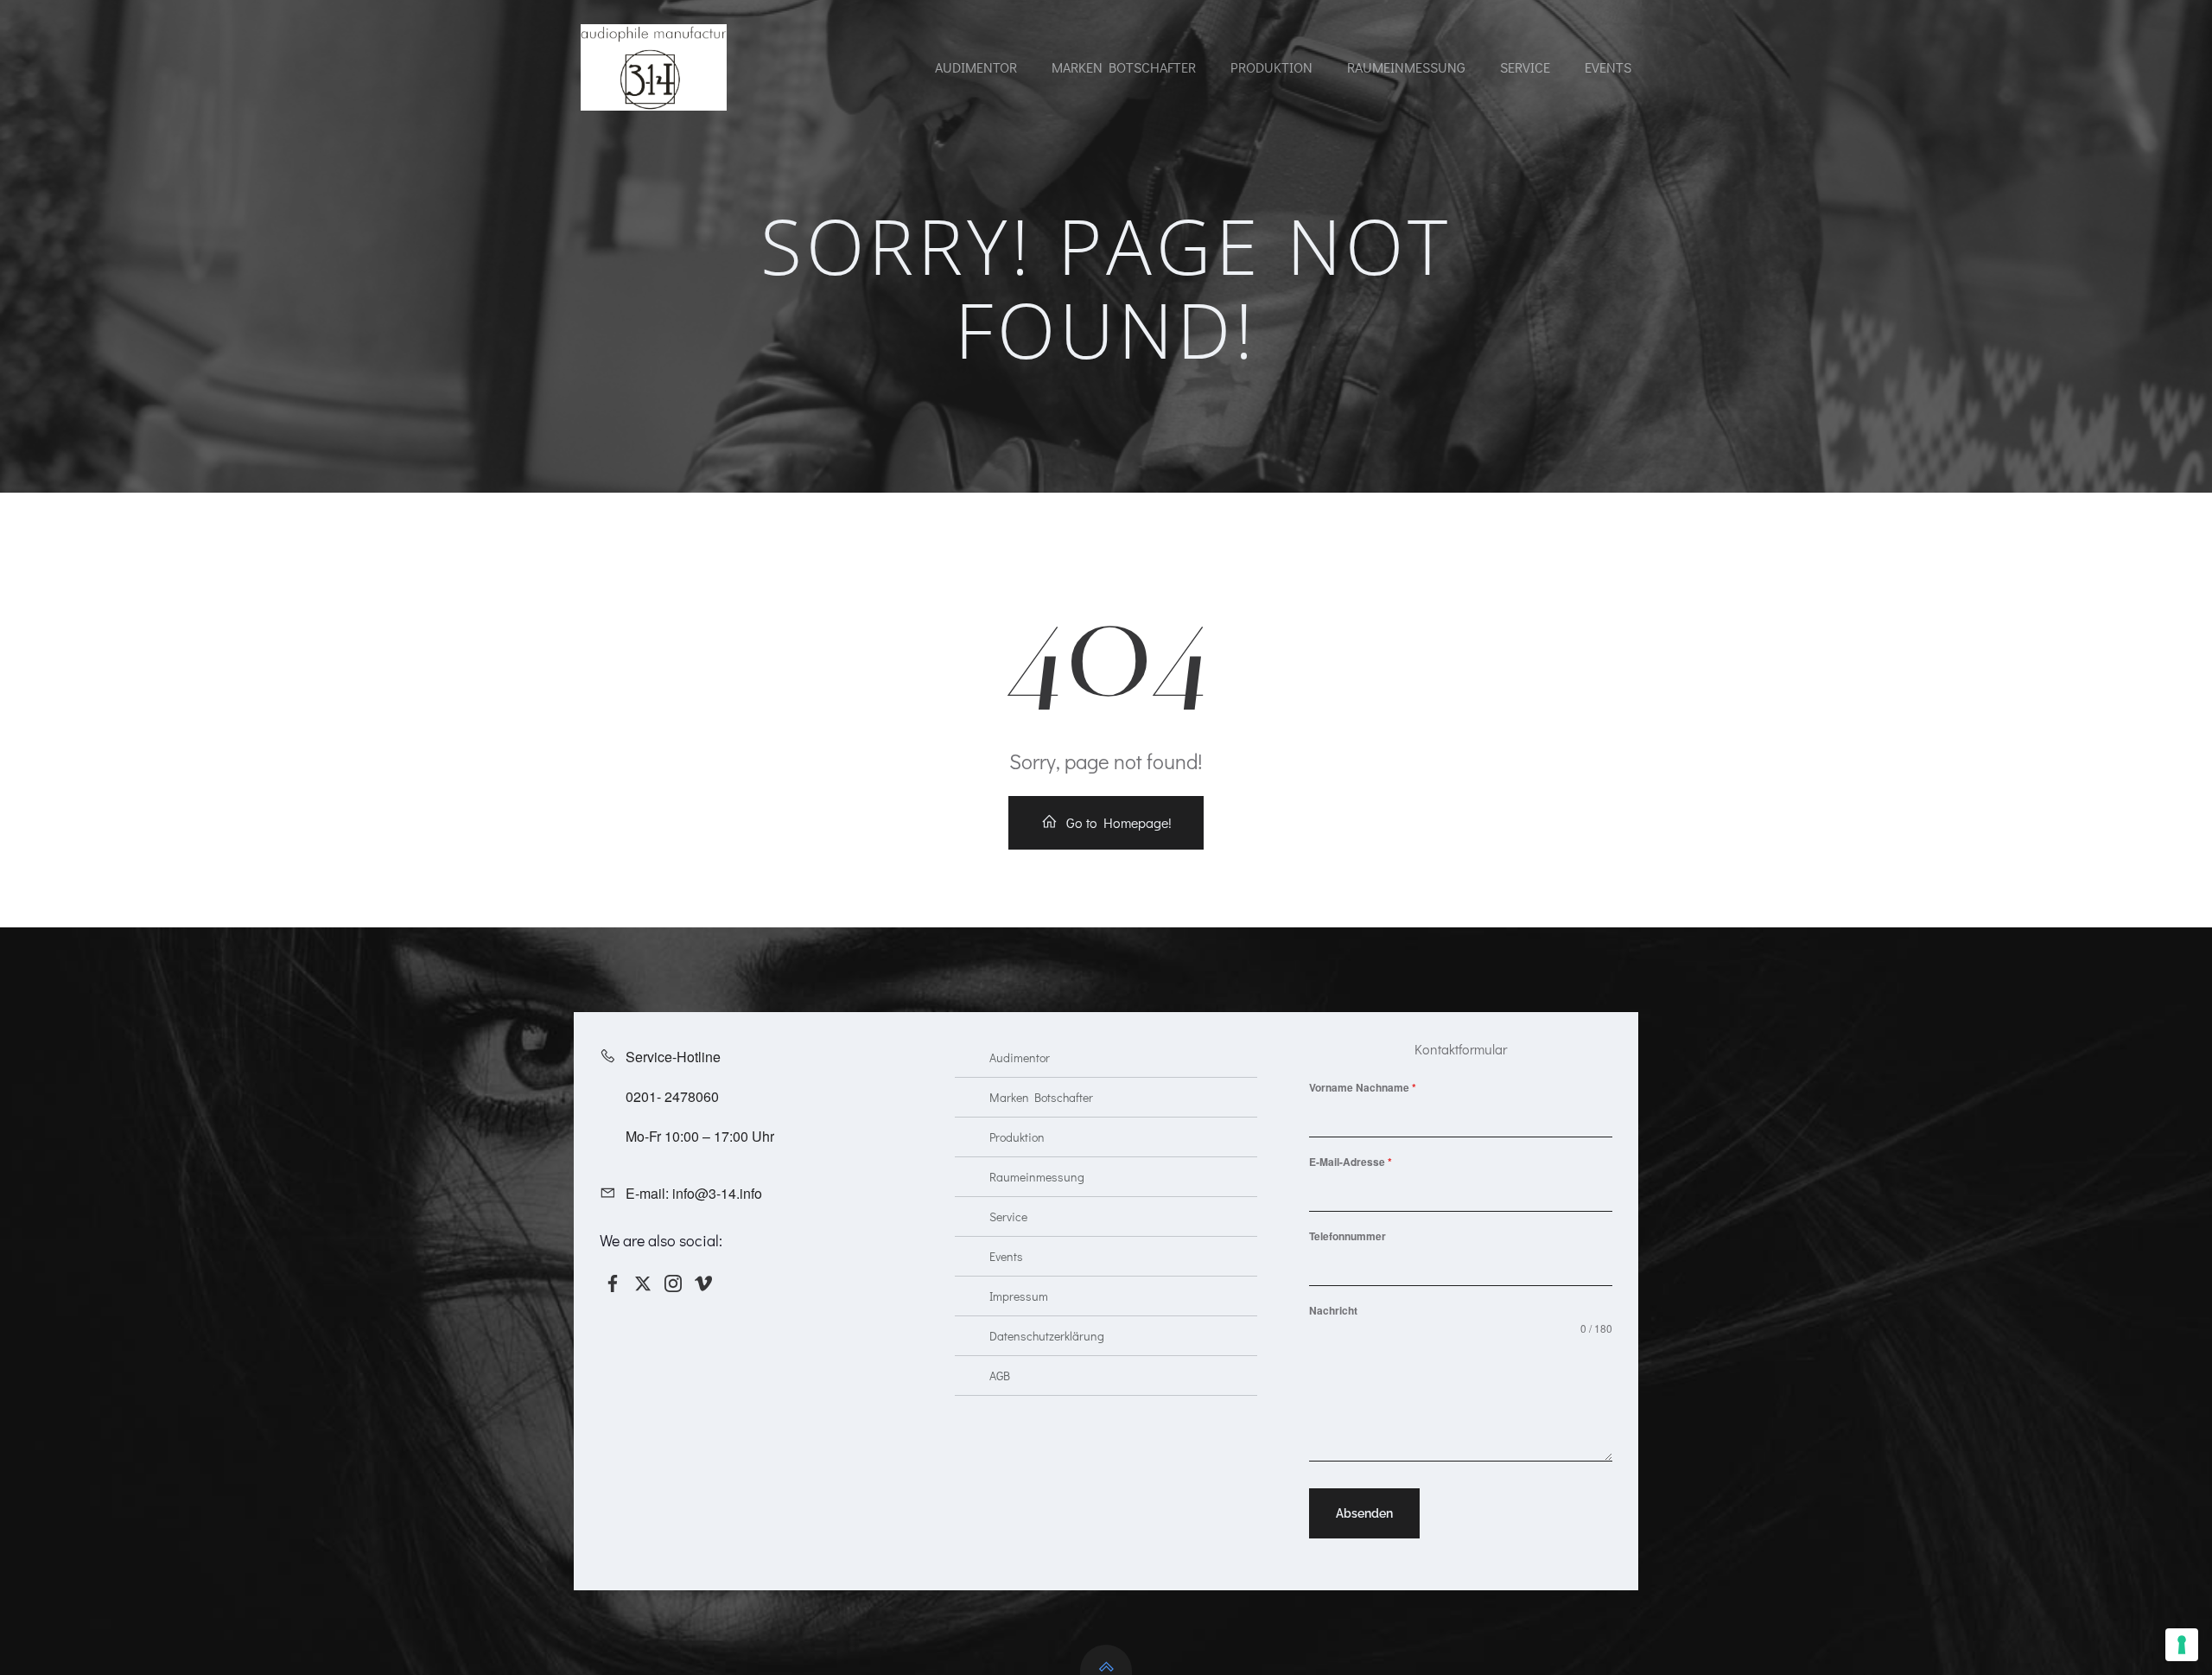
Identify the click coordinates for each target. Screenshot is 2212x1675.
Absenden (1364, 1513)
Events (1006, 1256)
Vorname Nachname (1363, 1087)
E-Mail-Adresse (1351, 1162)
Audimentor (976, 67)
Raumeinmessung (1406, 67)
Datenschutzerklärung (1047, 1336)
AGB (1000, 1376)
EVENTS (1608, 67)
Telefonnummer (1348, 1236)
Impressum (1019, 1296)
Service (1525, 67)
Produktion (1271, 67)
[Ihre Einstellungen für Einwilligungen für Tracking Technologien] (2182, 1645)
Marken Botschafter (1124, 67)
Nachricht (1333, 1310)
